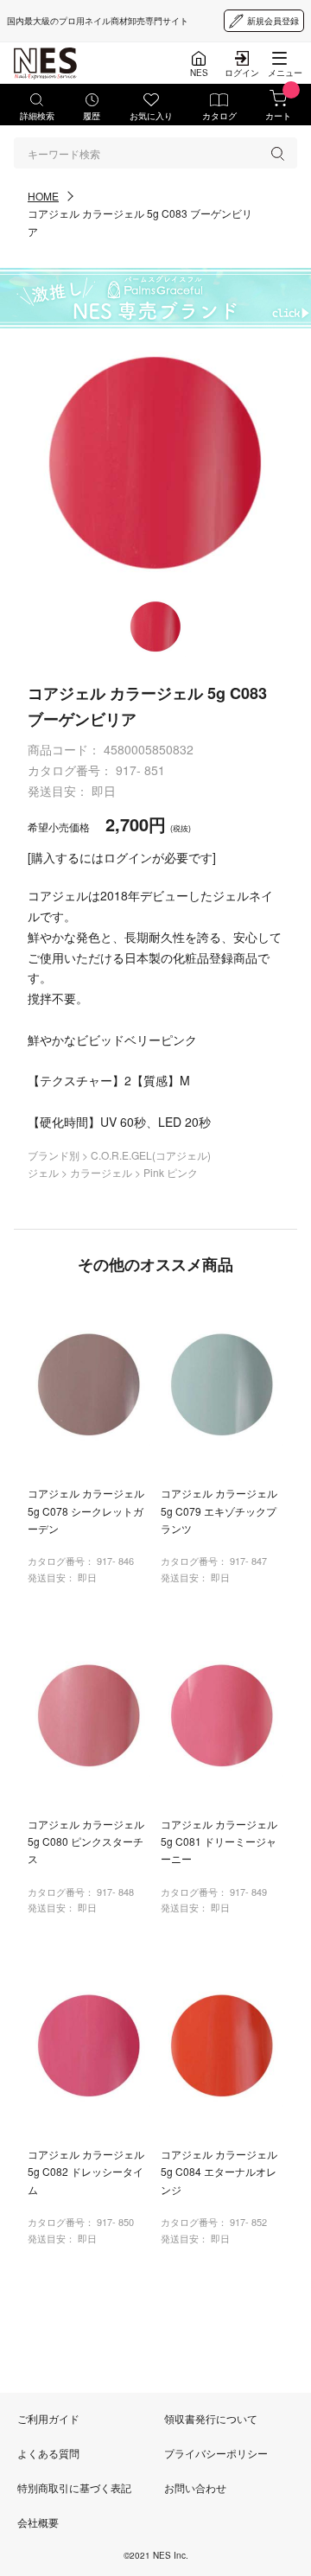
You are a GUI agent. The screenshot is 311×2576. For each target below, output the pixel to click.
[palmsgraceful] (155, 298)
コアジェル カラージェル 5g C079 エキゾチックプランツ (219, 1511)
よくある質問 (48, 2453)
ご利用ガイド (48, 2418)
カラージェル (102, 1172)
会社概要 (38, 2522)
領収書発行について (211, 2418)
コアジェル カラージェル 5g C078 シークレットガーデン (86, 1511)
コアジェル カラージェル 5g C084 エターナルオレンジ (219, 2172)
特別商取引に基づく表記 (74, 2487)
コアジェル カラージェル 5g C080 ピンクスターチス (86, 1841)
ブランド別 (55, 1155)
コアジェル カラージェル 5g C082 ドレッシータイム (86, 2172)
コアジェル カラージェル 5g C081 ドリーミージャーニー (219, 1841)
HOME (43, 196)
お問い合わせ (195, 2487)
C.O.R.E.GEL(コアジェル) (151, 1155)
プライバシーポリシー (216, 2453)
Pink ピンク (171, 1172)
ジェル (44, 1172)
